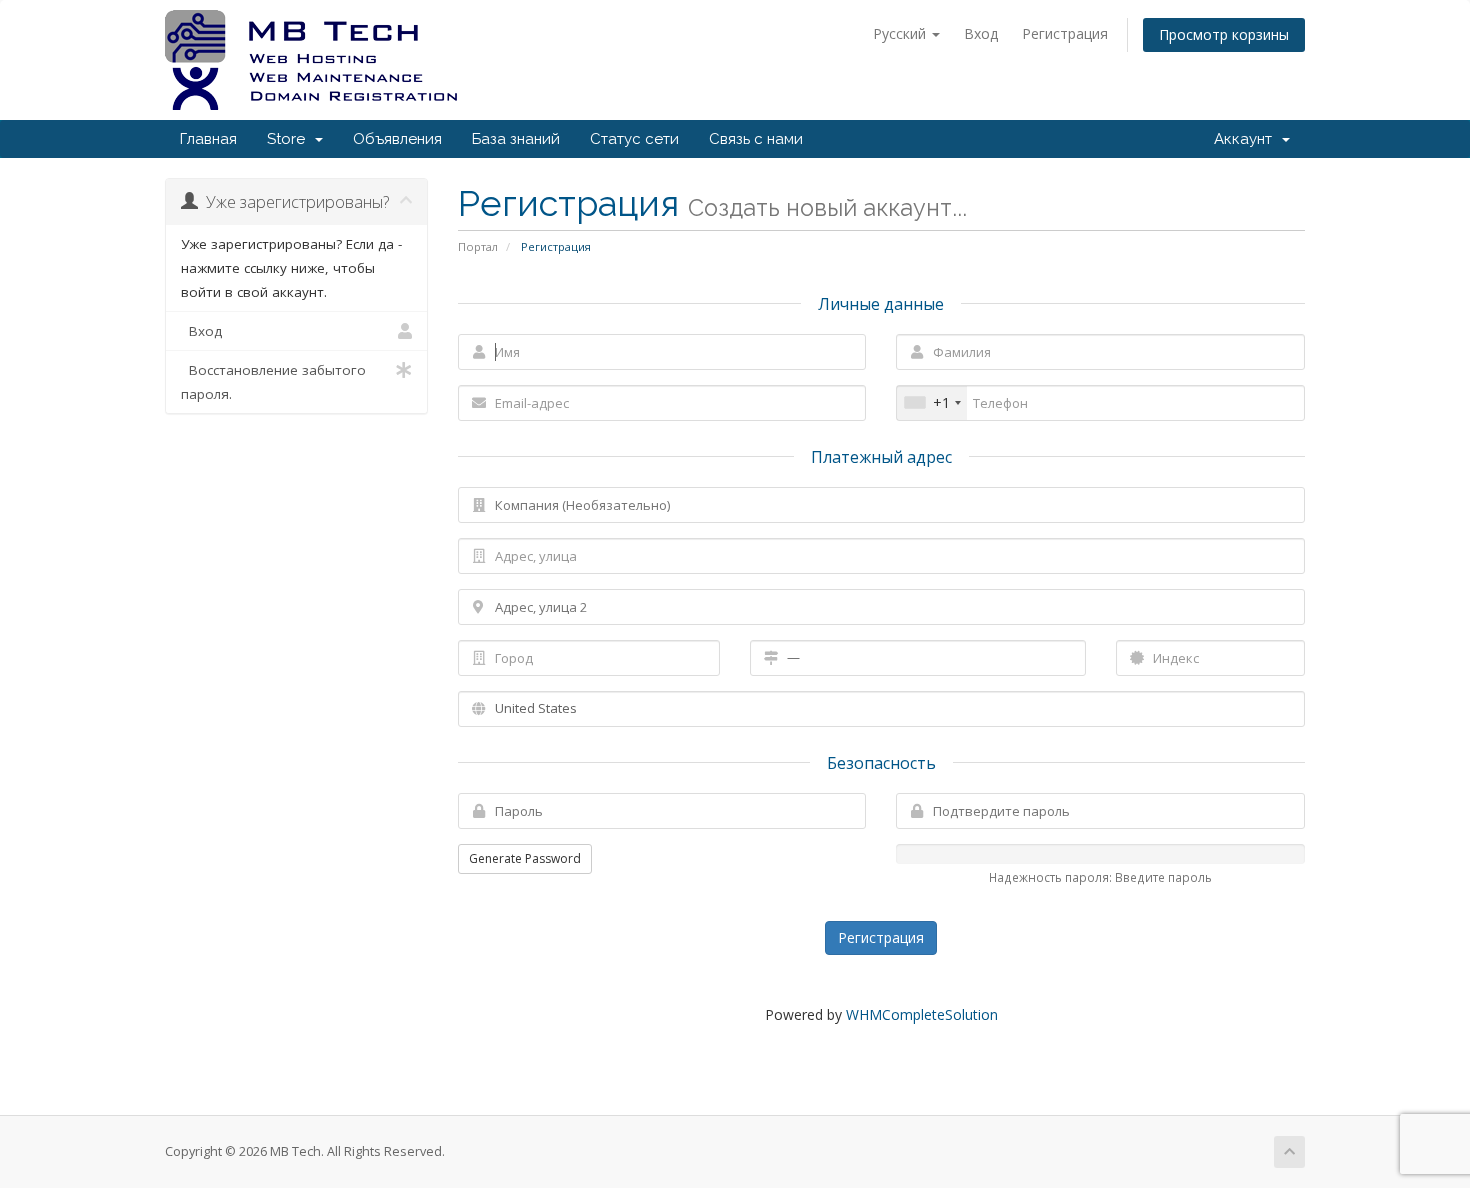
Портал (478, 246)
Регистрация (1065, 33)
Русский (901, 33)
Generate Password (525, 858)
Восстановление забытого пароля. (273, 382)
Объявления (397, 139)
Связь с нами (756, 139)
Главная (208, 139)
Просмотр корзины (1224, 34)
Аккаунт (1247, 139)
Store (290, 139)
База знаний (516, 139)
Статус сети (634, 139)
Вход (981, 33)
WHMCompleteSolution (922, 1014)
